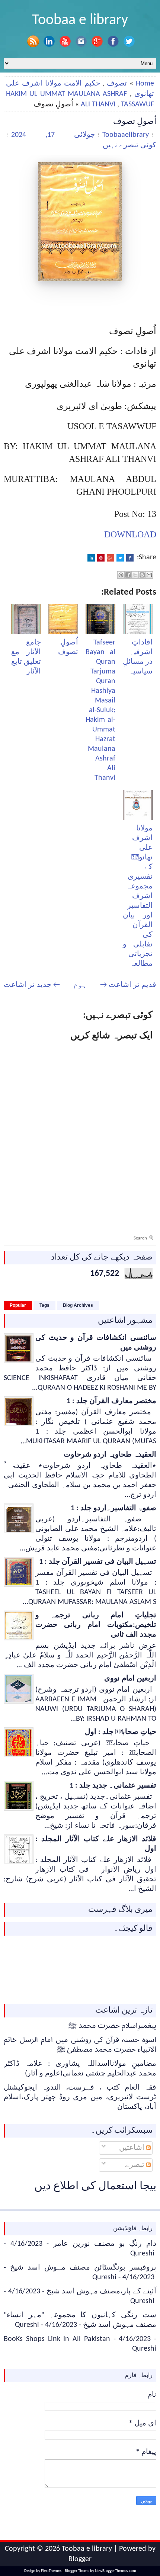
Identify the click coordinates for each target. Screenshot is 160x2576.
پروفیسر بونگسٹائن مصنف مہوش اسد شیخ (83, 2268)
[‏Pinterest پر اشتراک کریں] (121, 575)
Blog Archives (78, 1305)
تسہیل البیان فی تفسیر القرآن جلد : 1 (98, 1562)
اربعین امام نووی (130, 1679)
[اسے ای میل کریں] (149, 575)
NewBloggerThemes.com (116, 2571)
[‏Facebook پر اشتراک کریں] (128, 575)
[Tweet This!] (120, 558)
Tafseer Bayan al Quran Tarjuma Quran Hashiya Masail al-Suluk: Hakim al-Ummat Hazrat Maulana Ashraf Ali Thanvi (100, 710)
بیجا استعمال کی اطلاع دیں (95, 2186)
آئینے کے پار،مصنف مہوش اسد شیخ (102, 2292)
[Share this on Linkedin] (91, 558)
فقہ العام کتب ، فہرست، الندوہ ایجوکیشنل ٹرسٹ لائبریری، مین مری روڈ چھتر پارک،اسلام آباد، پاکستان (80, 2097)
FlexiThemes (51, 2571)
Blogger (80, 2559)
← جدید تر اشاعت (32, 985)
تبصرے (136, 2165)
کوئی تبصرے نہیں (129, 145)
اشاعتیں (133, 2148)
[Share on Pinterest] (101, 558)
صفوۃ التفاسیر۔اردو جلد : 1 (113, 1508)
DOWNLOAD (130, 534)
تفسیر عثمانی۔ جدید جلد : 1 (113, 1786)
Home (145, 84)
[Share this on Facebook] (130, 558)
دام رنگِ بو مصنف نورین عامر (105, 2244)
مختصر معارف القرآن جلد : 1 (111, 1401)
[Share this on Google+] (111, 558)
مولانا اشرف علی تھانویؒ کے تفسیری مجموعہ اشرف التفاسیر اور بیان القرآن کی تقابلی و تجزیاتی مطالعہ (138, 896)
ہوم (80, 985)
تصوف (117, 84)
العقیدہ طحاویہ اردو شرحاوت (110, 1455)
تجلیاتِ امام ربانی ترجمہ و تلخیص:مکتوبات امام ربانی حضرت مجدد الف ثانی (96, 1625)
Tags (44, 1305)
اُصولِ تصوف (135, 122)
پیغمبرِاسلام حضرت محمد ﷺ (112, 2026)
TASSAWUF (137, 104)
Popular (18, 1305)
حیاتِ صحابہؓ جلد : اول (121, 1732)
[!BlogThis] (142, 575)
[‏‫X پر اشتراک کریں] (135, 575)
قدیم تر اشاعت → (128, 985)
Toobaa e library (80, 20)
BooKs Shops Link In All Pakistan (57, 2339)
